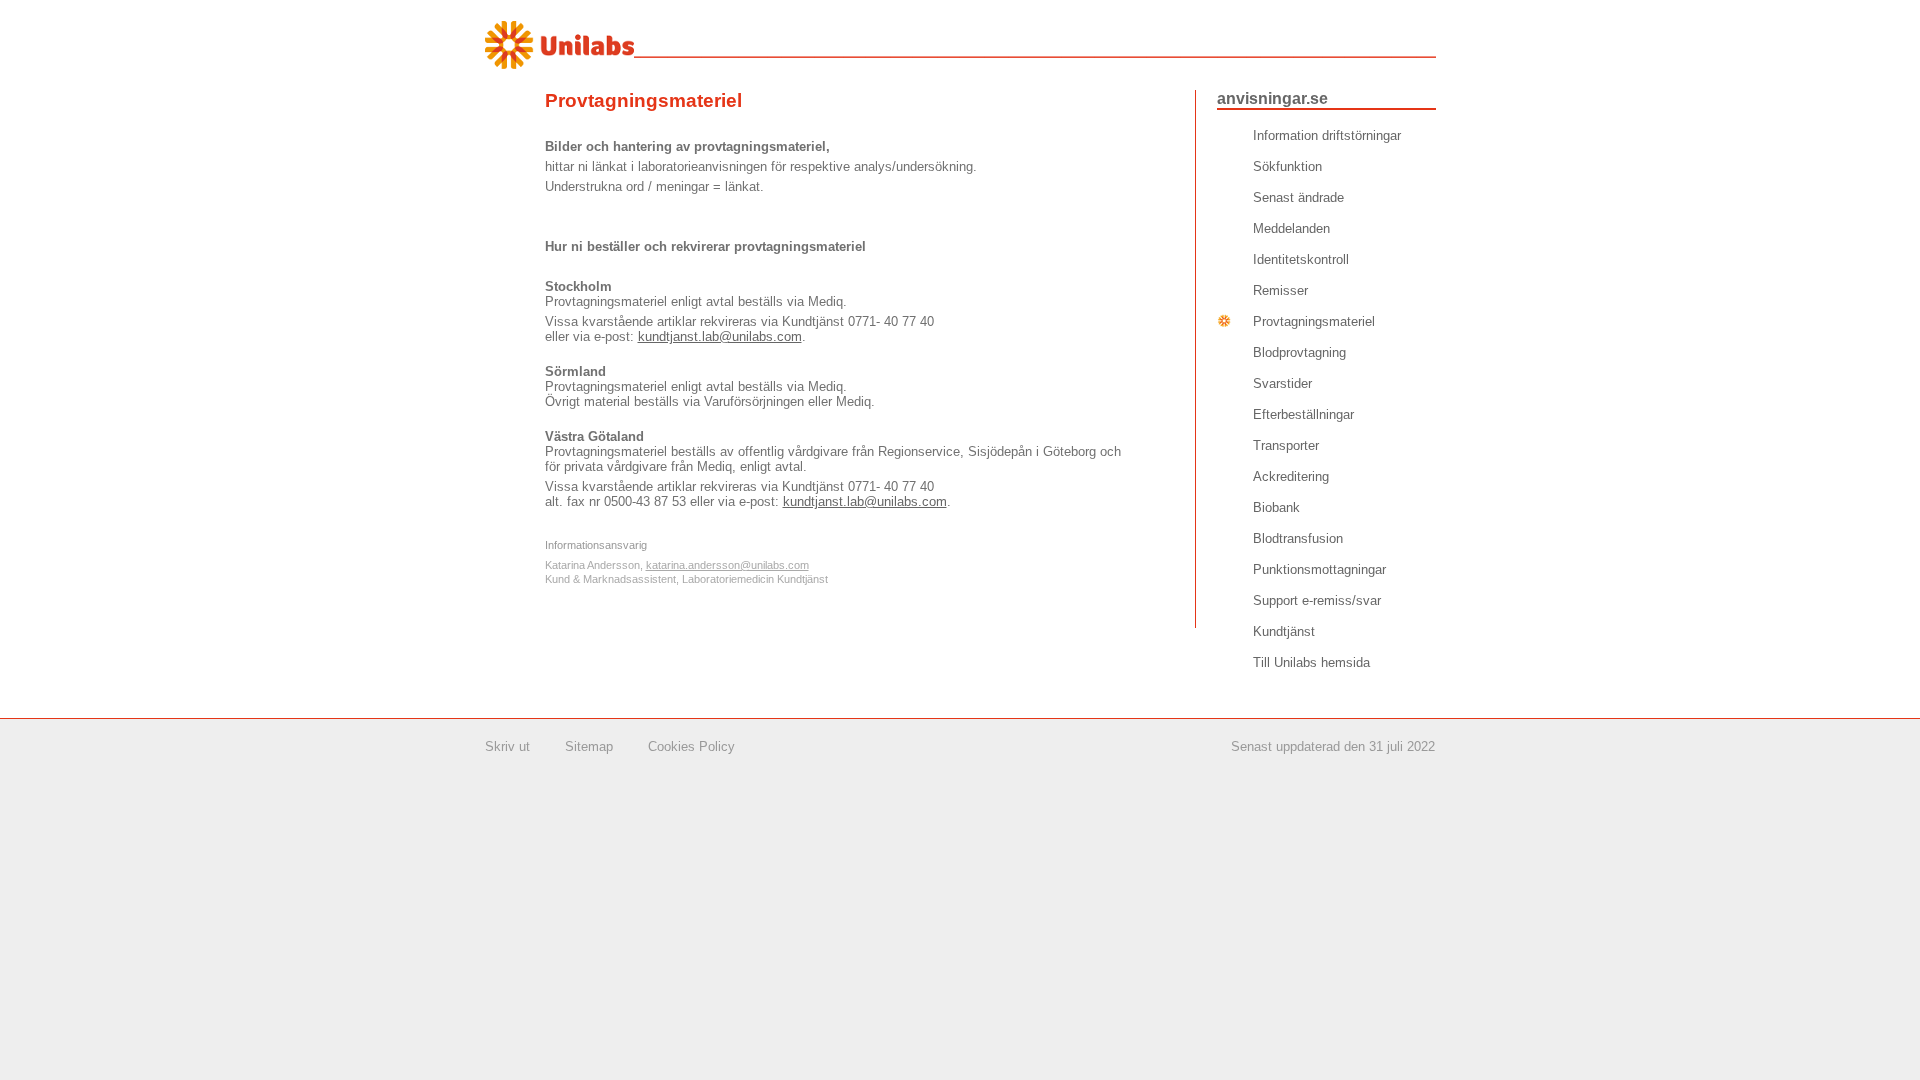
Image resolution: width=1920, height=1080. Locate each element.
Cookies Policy (691, 746)
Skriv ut (507, 746)
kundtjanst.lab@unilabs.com (720, 336)
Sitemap (589, 746)
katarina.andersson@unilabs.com (727, 565)
